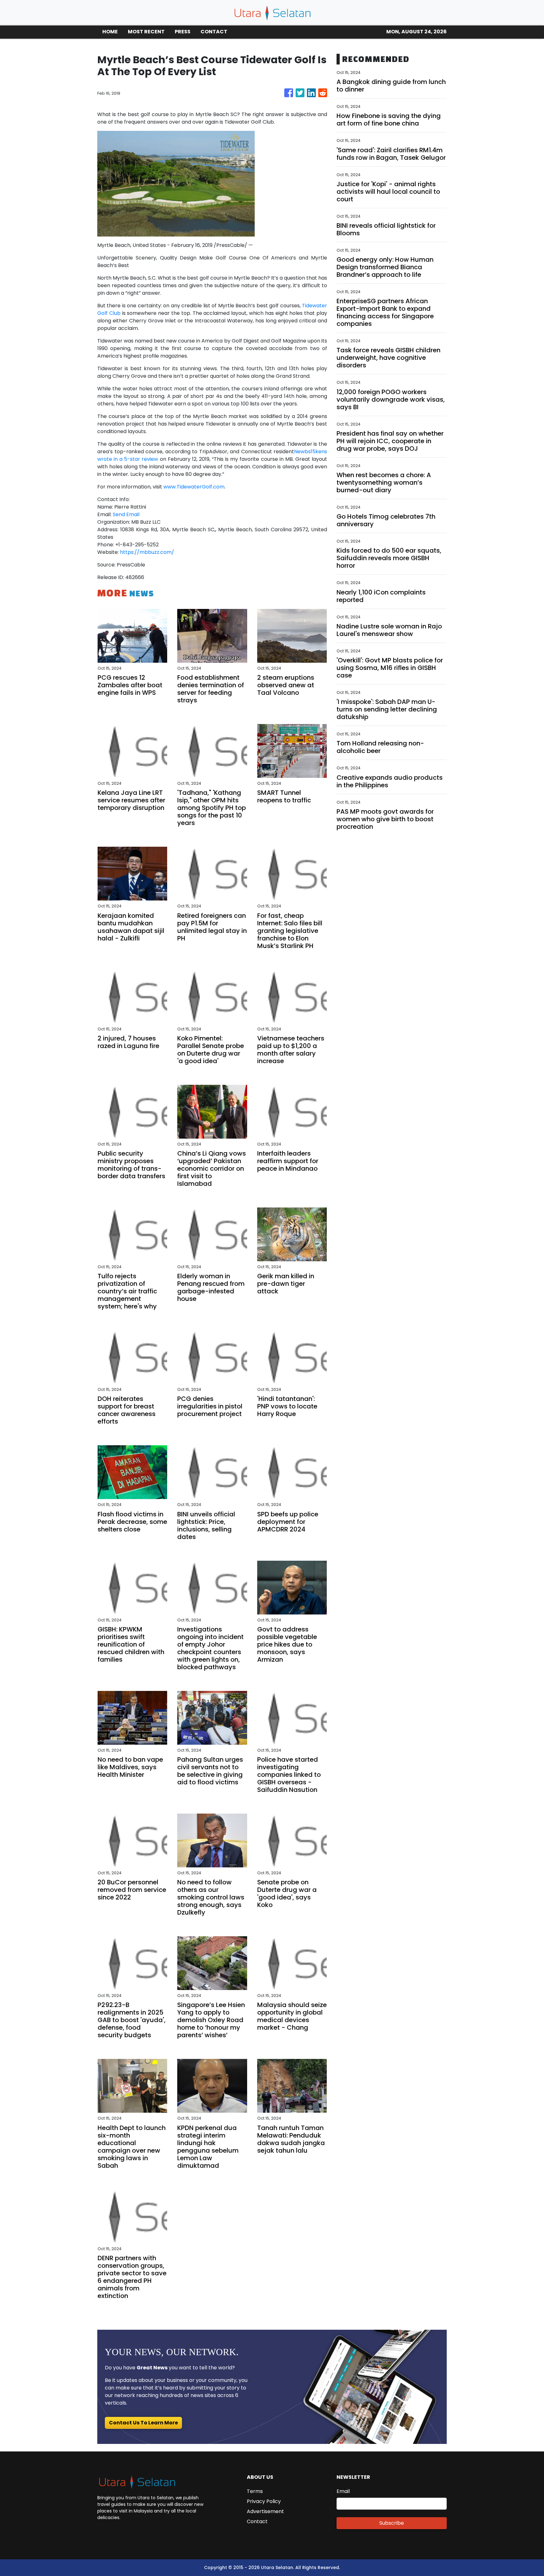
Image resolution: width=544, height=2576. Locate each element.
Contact (257, 2521)
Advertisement (265, 2511)
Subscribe (392, 2523)
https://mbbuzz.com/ (147, 552)
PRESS (183, 32)
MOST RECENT (146, 32)
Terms (255, 2491)
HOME (110, 32)
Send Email (126, 514)
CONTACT (214, 32)
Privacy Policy (264, 2501)
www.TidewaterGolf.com (194, 487)
